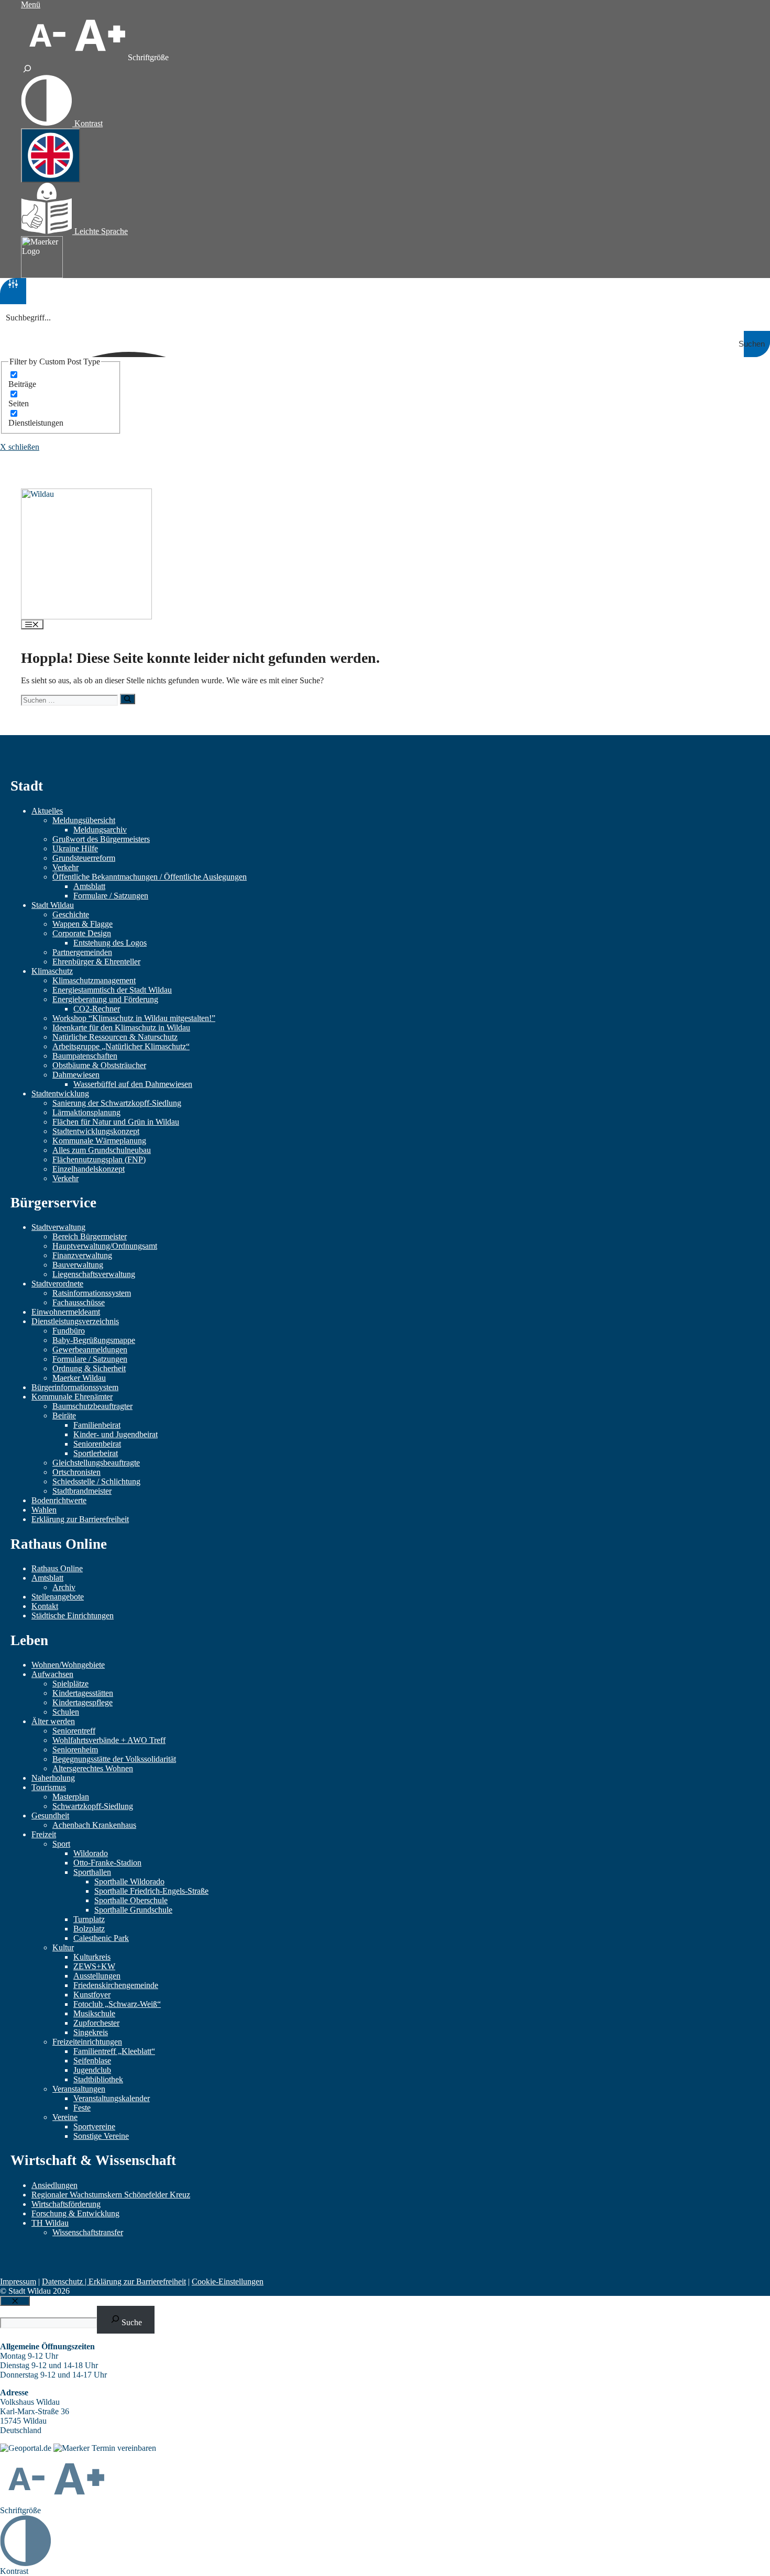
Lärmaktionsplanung (86, 1112)
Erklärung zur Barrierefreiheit (80, 1519)
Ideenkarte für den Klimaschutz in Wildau (121, 1028)
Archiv (64, 1587)
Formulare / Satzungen (111, 896)
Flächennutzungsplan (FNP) (99, 1159)
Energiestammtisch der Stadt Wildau (112, 990)
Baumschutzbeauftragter (92, 1406)
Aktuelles (47, 811)
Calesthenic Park (101, 1938)
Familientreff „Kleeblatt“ (114, 2051)
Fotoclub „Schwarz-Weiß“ (117, 2004)
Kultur (63, 1947)
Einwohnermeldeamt (66, 1312)
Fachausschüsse (79, 1302)
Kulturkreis (92, 1957)
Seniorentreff (74, 1731)
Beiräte (64, 1415)
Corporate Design (82, 933)
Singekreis (91, 2032)
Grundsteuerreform (84, 858)
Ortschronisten (76, 1472)
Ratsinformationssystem (92, 1293)
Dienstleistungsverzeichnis (75, 1321)
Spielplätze (70, 1684)
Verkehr (65, 867)
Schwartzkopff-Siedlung (93, 1806)
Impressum (18, 2281)
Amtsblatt (89, 886)
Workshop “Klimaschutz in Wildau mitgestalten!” (134, 1018)
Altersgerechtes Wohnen (93, 1768)
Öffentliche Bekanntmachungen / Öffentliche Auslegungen (150, 877)
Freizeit (44, 1834)
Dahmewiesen (76, 1075)
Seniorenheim (75, 1750)
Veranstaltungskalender (112, 2098)
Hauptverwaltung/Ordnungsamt (105, 1246)
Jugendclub (92, 2070)
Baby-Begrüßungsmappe (94, 1340)
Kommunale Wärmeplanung (99, 1141)
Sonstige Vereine (101, 2136)
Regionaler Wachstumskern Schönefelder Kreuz (111, 2195)
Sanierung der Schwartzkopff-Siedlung (117, 1103)
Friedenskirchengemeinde (116, 1985)
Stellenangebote (58, 1597)
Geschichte (71, 914)
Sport (61, 1844)
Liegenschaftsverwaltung (94, 1274)
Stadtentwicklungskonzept (96, 1131)
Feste (82, 2108)
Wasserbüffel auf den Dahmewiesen (133, 1084)
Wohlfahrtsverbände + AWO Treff (109, 1740)
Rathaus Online (57, 1568)
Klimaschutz (52, 971)
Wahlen (44, 1510)
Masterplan (71, 1797)
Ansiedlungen (54, 2185)
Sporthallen (92, 1872)
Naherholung (53, 1778)
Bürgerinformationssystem (75, 1387)
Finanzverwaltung (82, 1255)
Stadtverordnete (57, 1284)
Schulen (66, 1712)
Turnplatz (89, 1919)
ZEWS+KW (94, 1966)
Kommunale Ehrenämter (72, 1397)
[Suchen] (128, 699)
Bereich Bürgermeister (90, 1236)
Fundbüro (69, 1331)
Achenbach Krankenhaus (94, 1825)
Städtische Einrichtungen (73, 1615)
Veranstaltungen (79, 2089)
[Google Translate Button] (51, 156)
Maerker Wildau (79, 1378)
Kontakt (45, 1606)
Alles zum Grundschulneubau (102, 1150)
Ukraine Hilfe (75, 848)
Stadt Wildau (53, 905)
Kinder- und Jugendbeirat (115, 1434)
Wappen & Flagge (82, 924)
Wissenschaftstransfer (88, 2232)
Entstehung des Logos (110, 943)
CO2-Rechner (97, 1009)
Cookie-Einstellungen (228, 2281)
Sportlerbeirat (96, 1453)
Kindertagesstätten (83, 1693)
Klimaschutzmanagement (94, 980)
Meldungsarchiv (100, 830)
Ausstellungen (97, 1976)
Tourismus (49, 1787)
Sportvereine (94, 2127)
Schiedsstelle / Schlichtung (96, 1481)
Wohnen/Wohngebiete (68, 1665)
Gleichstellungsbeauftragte (96, 1463)
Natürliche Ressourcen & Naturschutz (115, 1037)
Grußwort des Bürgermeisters (101, 839)
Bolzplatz (89, 1929)
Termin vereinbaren (124, 2448)
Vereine (65, 2117)
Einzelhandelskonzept (89, 1169)
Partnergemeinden (82, 952)
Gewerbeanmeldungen (90, 1350)
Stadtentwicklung (60, 1093)
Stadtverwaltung (58, 1227)
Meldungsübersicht (84, 820)
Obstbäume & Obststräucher (99, 1065)
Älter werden (53, 1721)
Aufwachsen (52, 1674)
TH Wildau (50, 2223)
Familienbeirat (97, 1425)
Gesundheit (50, 1816)
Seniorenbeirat (97, 1444)
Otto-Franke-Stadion (107, 1863)
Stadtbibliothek (98, 2079)
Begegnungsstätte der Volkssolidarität (114, 1759)
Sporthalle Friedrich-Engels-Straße (151, 1891)
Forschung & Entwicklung (75, 2213)
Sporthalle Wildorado (129, 1881)
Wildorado (91, 1853)
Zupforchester (96, 2023)
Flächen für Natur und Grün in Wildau (116, 1122)
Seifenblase (92, 2061)
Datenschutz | (65, 2281)
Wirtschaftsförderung (66, 2204)
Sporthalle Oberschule (131, 1900)
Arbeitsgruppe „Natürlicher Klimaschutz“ (121, 1046)
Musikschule (94, 2013)
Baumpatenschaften (85, 1056)
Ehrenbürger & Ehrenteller (96, 962)
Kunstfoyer (92, 1995)
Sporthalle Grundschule (133, 1910)
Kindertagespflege (82, 1702)
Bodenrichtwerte (59, 1500)
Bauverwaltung (78, 1265)
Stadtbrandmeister (82, 1491)
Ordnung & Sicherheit (89, 1368)
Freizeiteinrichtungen (87, 2042)
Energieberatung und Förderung (105, 999)
